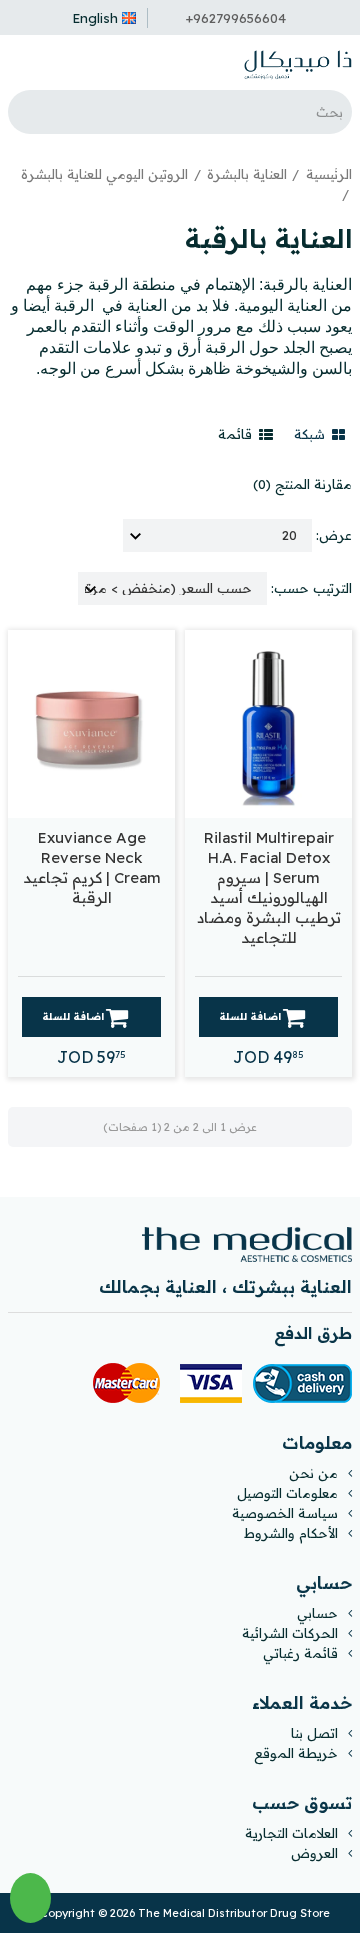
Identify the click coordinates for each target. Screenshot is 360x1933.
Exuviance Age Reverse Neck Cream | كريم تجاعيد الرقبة (92, 867)
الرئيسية (329, 174)
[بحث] (28, 112)
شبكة (311, 434)
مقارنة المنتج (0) (302, 484)
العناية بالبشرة (247, 174)
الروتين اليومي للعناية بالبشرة (104, 174)
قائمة (237, 434)
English (95, 18)
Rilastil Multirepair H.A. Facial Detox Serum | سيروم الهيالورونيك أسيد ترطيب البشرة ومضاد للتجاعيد (269, 887)
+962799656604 (236, 18)
